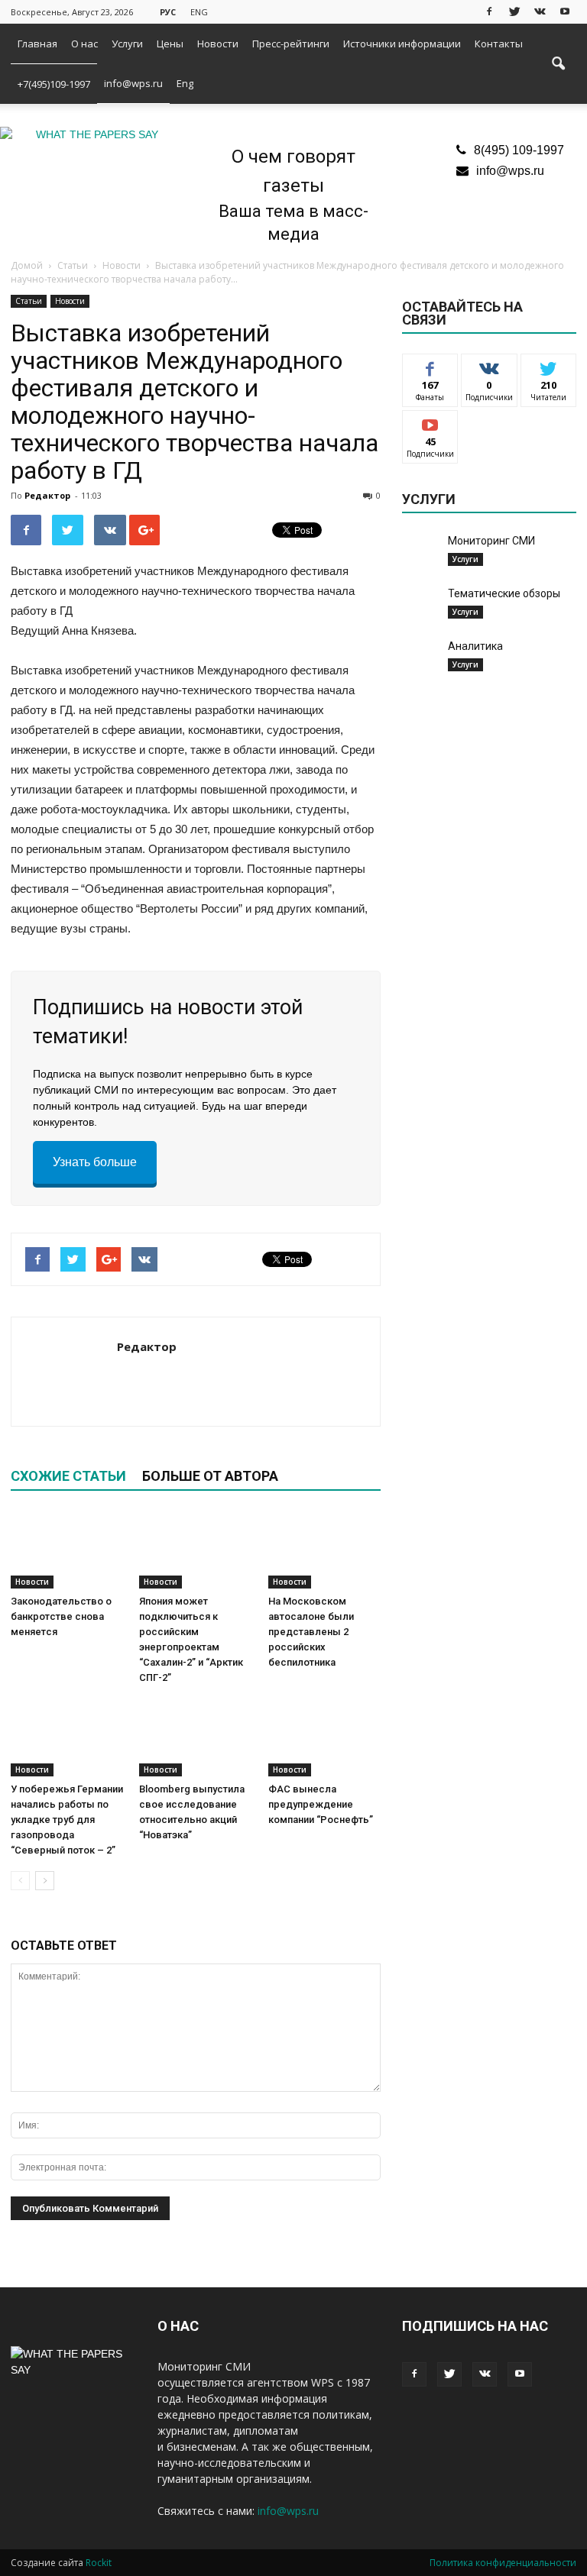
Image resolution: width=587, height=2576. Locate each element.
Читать (490, 365)
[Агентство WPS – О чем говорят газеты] (91, 135)
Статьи (29, 301)
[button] (558, 64)
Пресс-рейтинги (291, 44)
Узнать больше (95, 1162)
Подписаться (438, 422)
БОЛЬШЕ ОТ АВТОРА (210, 1476)
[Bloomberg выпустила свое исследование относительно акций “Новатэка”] (195, 1737)
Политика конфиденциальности (503, 2563)
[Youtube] (565, 11)
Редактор (47, 495)
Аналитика (475, 646)
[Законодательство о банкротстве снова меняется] (67, 1550)
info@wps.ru (133, 83)
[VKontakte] (540, 11)
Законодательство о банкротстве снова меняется (61, 1616)
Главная (37, 44)
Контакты (499, 44)
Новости (218, 44)
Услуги (127, 44)
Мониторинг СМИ (491, 541)
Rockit (99, 2563)
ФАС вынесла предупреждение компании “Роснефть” (321, 1804)
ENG (199, 12)
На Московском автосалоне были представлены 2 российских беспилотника (311, 1632)
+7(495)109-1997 (54, 84)
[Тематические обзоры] (421, 605)
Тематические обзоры (504, 593)
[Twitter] (514, 11)
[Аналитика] (421, 658)
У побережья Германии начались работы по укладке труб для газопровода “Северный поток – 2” (67, 1820)
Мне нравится (431, 371)
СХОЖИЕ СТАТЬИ (68, 1476)
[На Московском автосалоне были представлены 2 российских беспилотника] (324, 1550)
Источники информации (402, 44)
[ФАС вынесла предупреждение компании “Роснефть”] (324, 1737)
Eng (185, 83)
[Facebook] (489, 11)
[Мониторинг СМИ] (421, 555)
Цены (170, 44)
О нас (84, 44)
